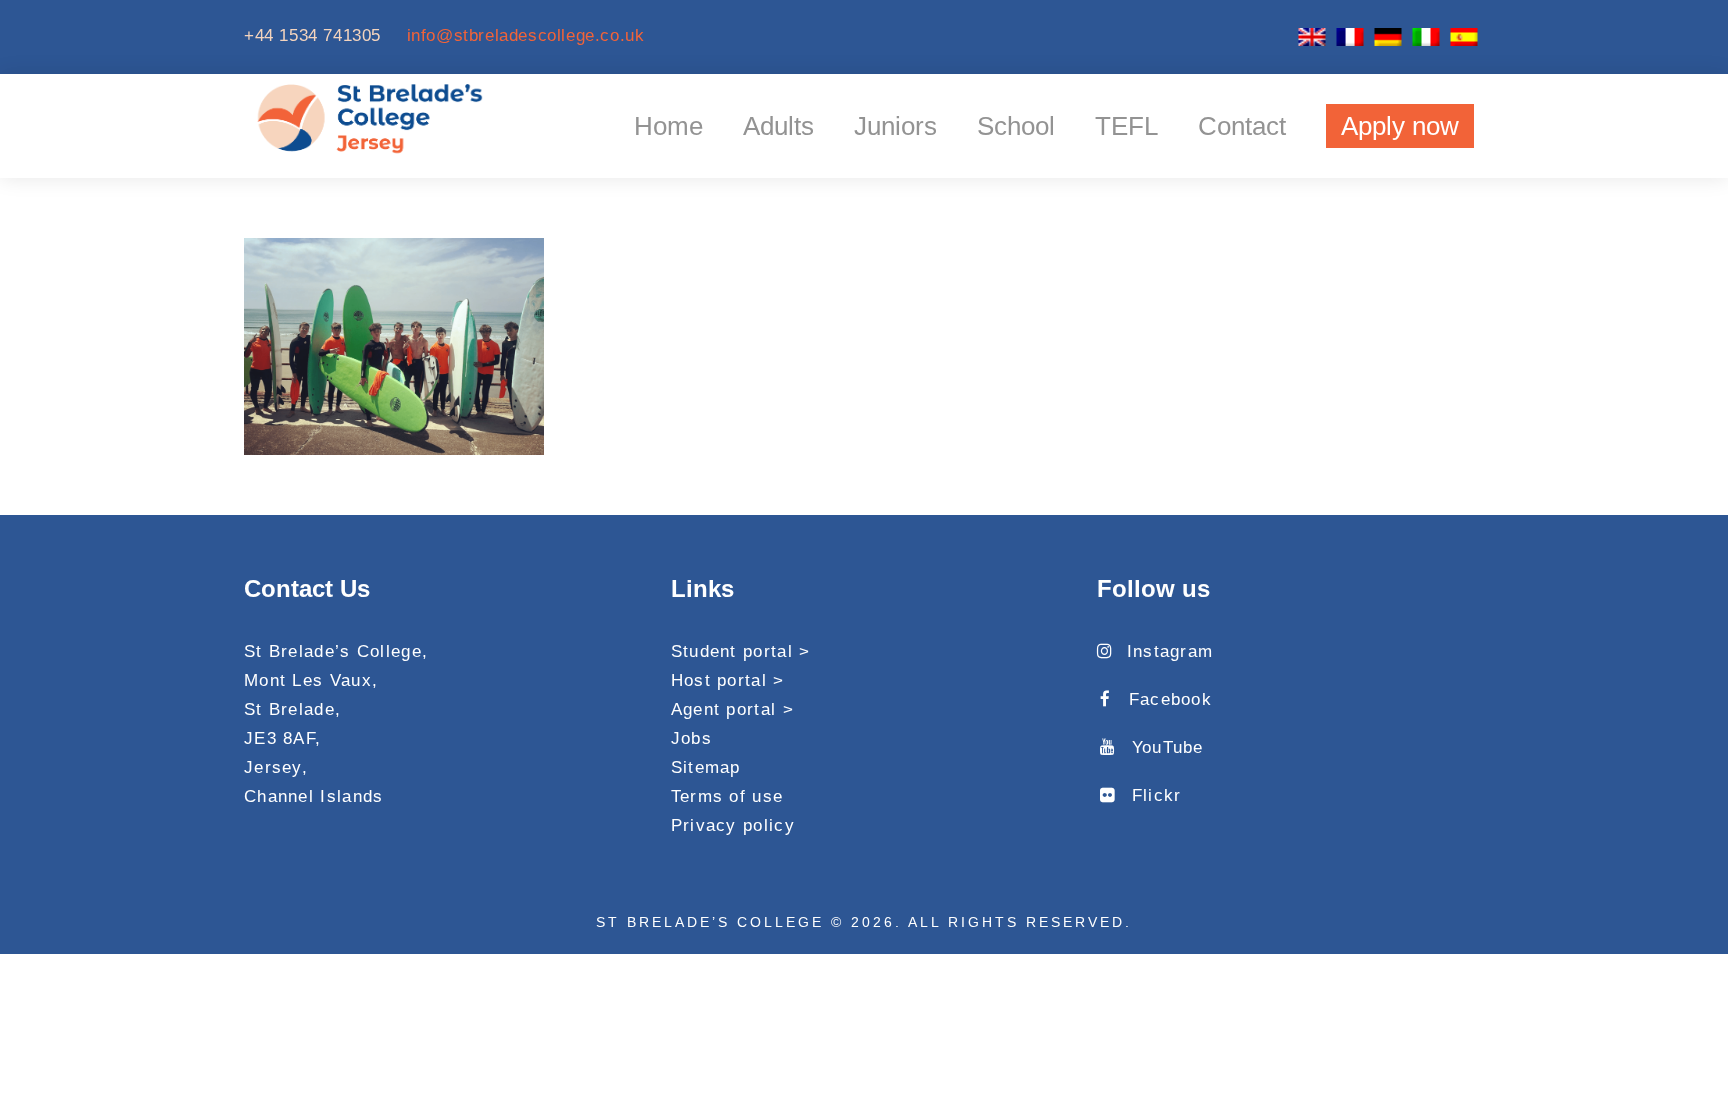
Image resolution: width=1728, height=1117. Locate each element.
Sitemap (706, 767)
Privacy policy (733, 825)
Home (668, 126)
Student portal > (741, 651)
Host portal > (728, 680)
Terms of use (727, 796)
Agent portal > (732, 709)
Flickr (1156, 795)
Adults (778, 126)
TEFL (1126, 126)
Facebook (1170, 699)
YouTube (1167, 747)
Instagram (1170, 651)
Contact (1242, 126)
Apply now (1400, 126)
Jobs (691, 738)
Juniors (895, 126)
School (1016, 126)
